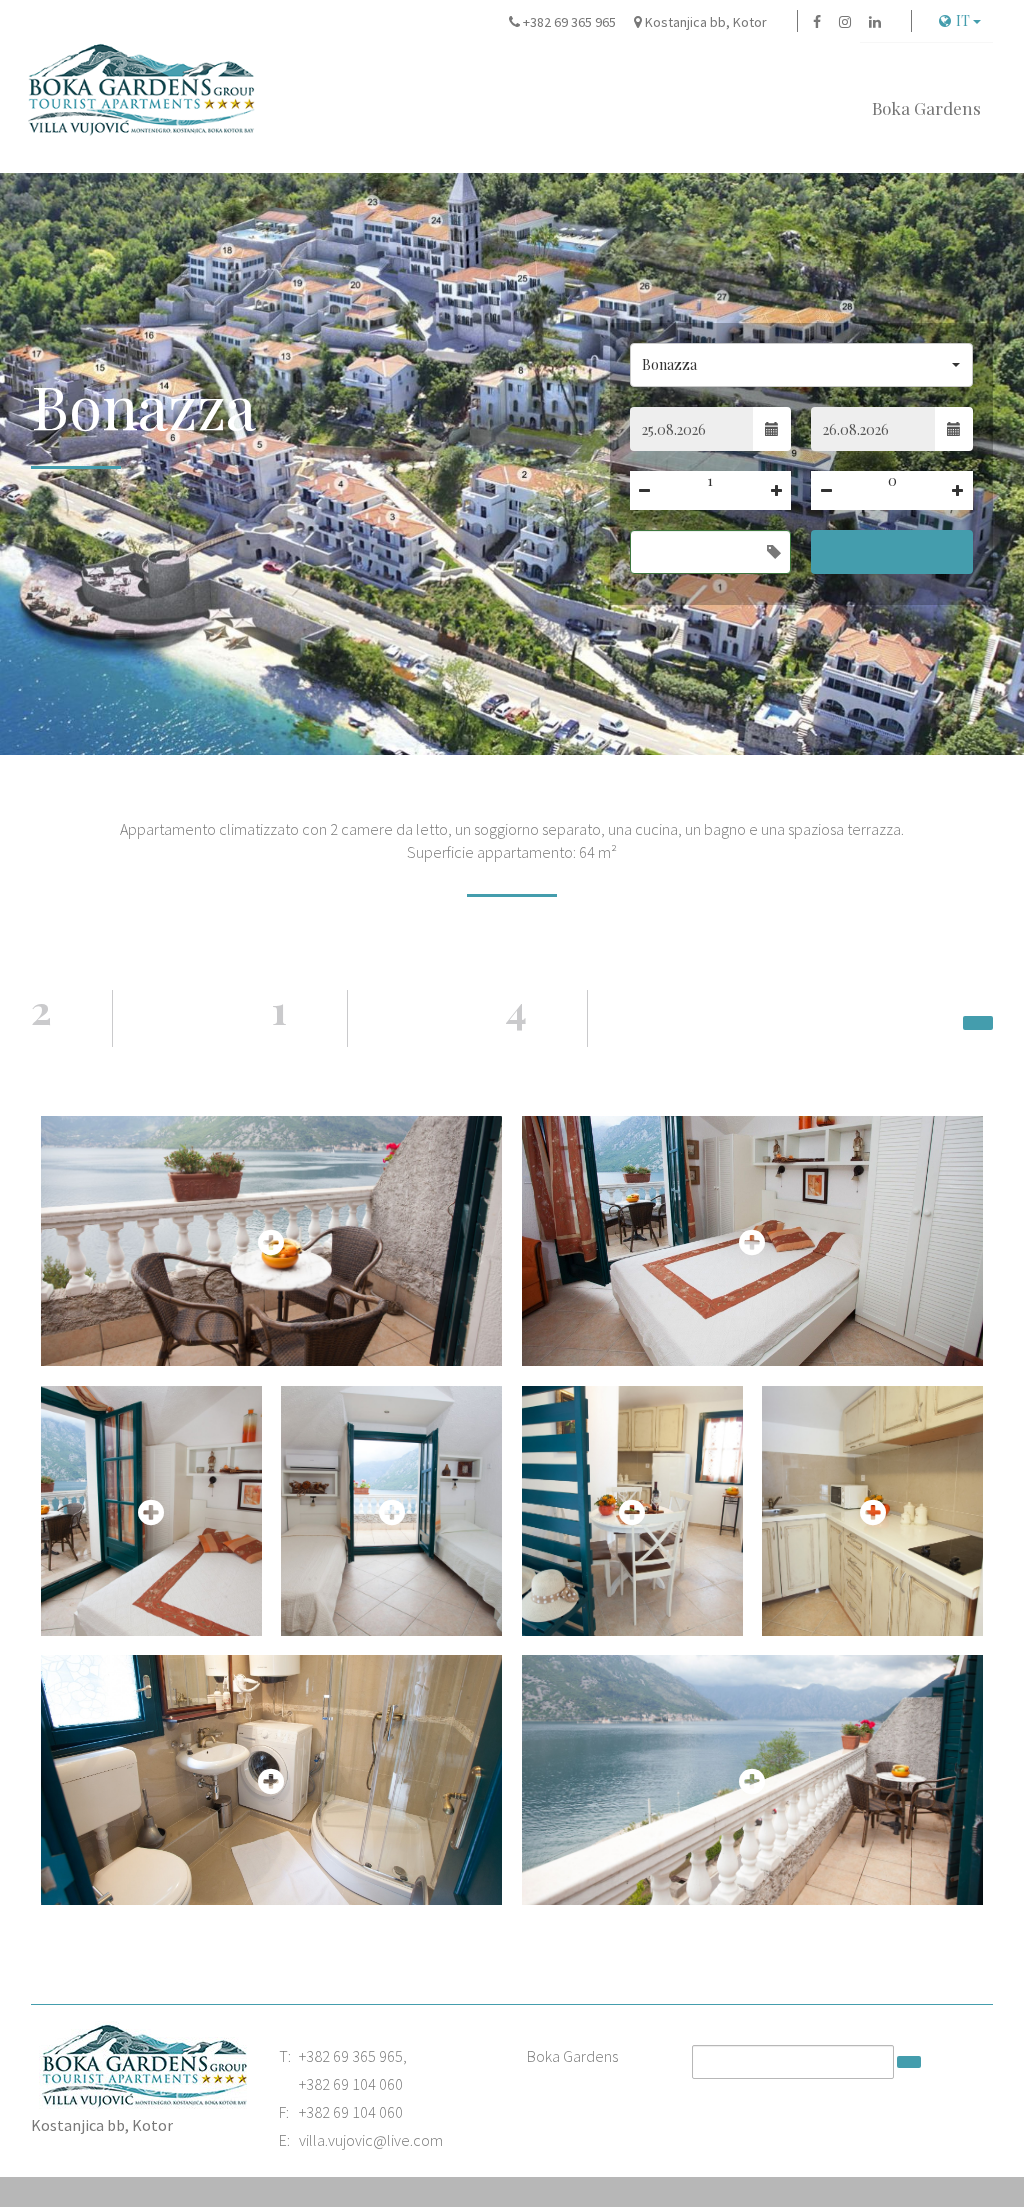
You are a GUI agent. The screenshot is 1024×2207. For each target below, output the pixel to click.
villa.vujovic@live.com (371, 2140)
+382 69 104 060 (351, 2084)
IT (964, 20)
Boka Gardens (926, 108)
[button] (801, 365)
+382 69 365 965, (353, 2056)
